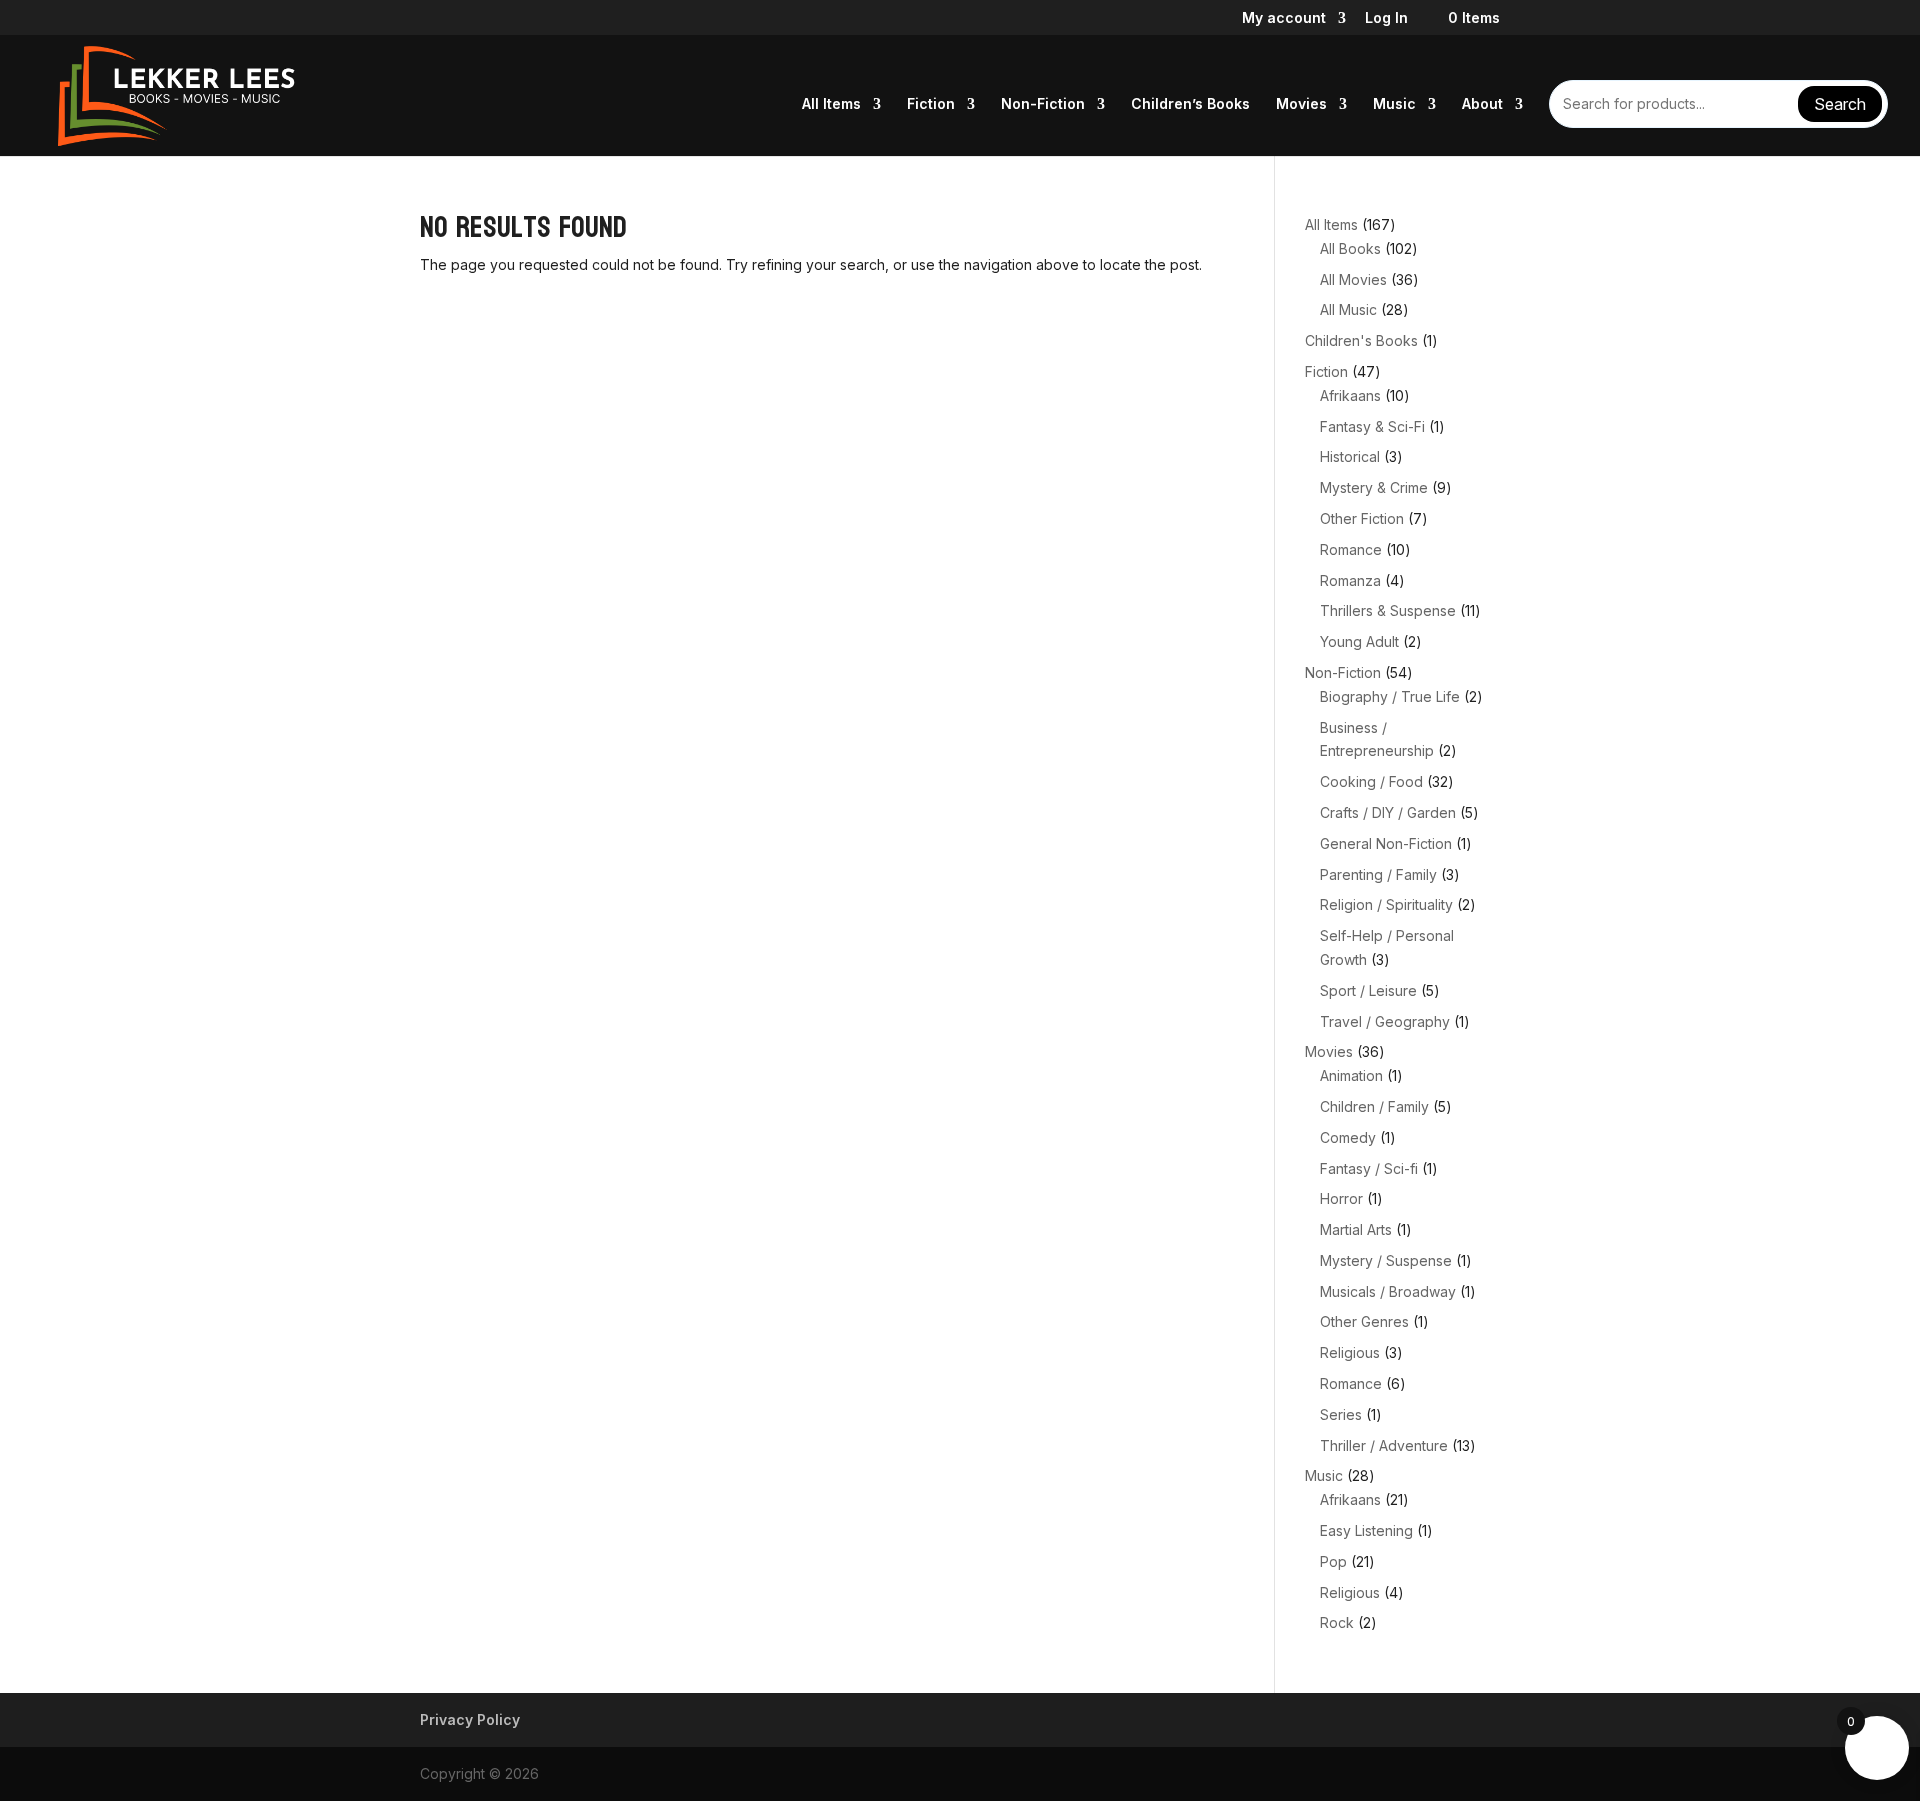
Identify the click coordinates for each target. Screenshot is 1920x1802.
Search (1840, 104)
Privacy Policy (470, 1719)
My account (1284, 18)
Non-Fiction (1043, 104)
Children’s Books (1190, 104)
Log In (1386, 18)
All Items (831, 104)
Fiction (931, 104)
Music (1394, 104)
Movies (1301, 104)
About (1482, 104)
